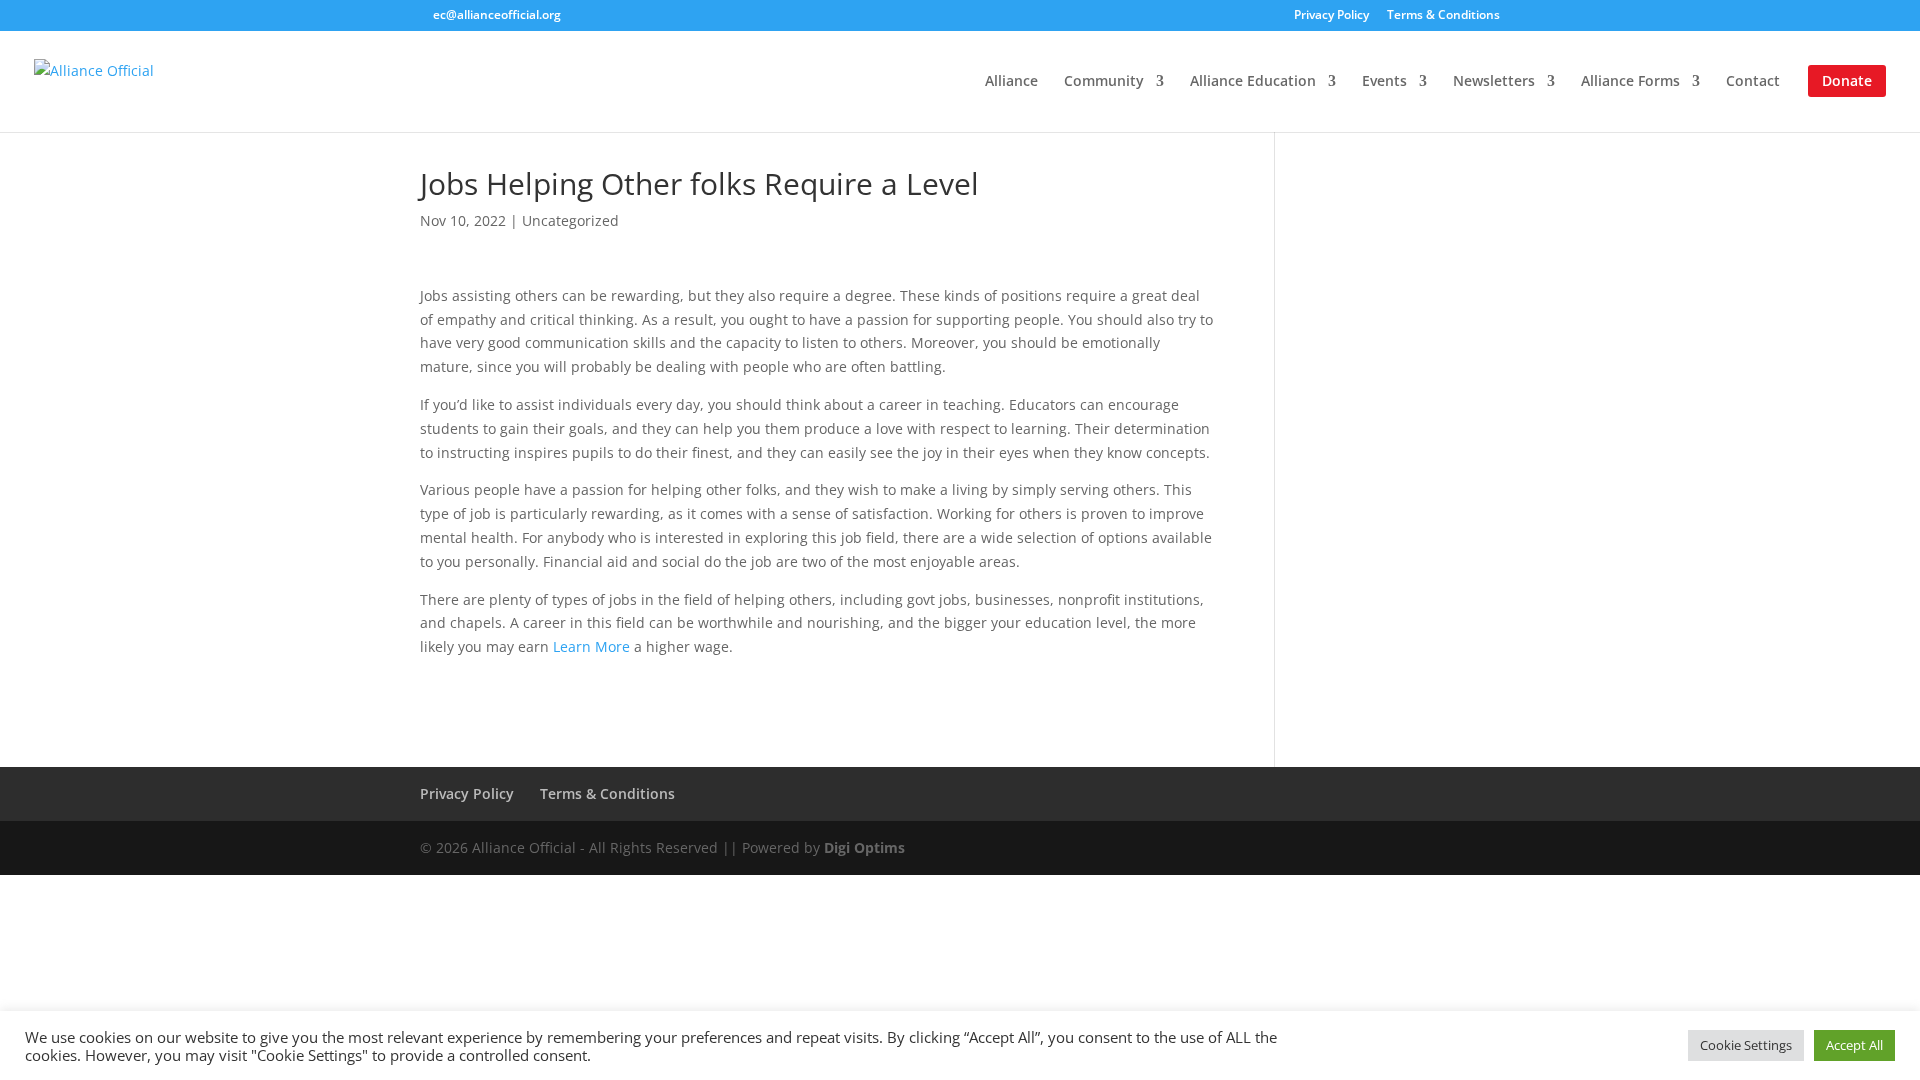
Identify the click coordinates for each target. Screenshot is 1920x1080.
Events (1384, 82)
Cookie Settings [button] (1746, 1045)
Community (1104, 82)
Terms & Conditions (1443, 16)
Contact (1753, 82)
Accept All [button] (1854, 1045)
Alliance (1011, 82)
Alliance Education (1253, 82)
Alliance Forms (1630, 82)
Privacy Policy (1331, 16)
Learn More (591, 646)
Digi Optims (864, 847)
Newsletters (1494, 82)
